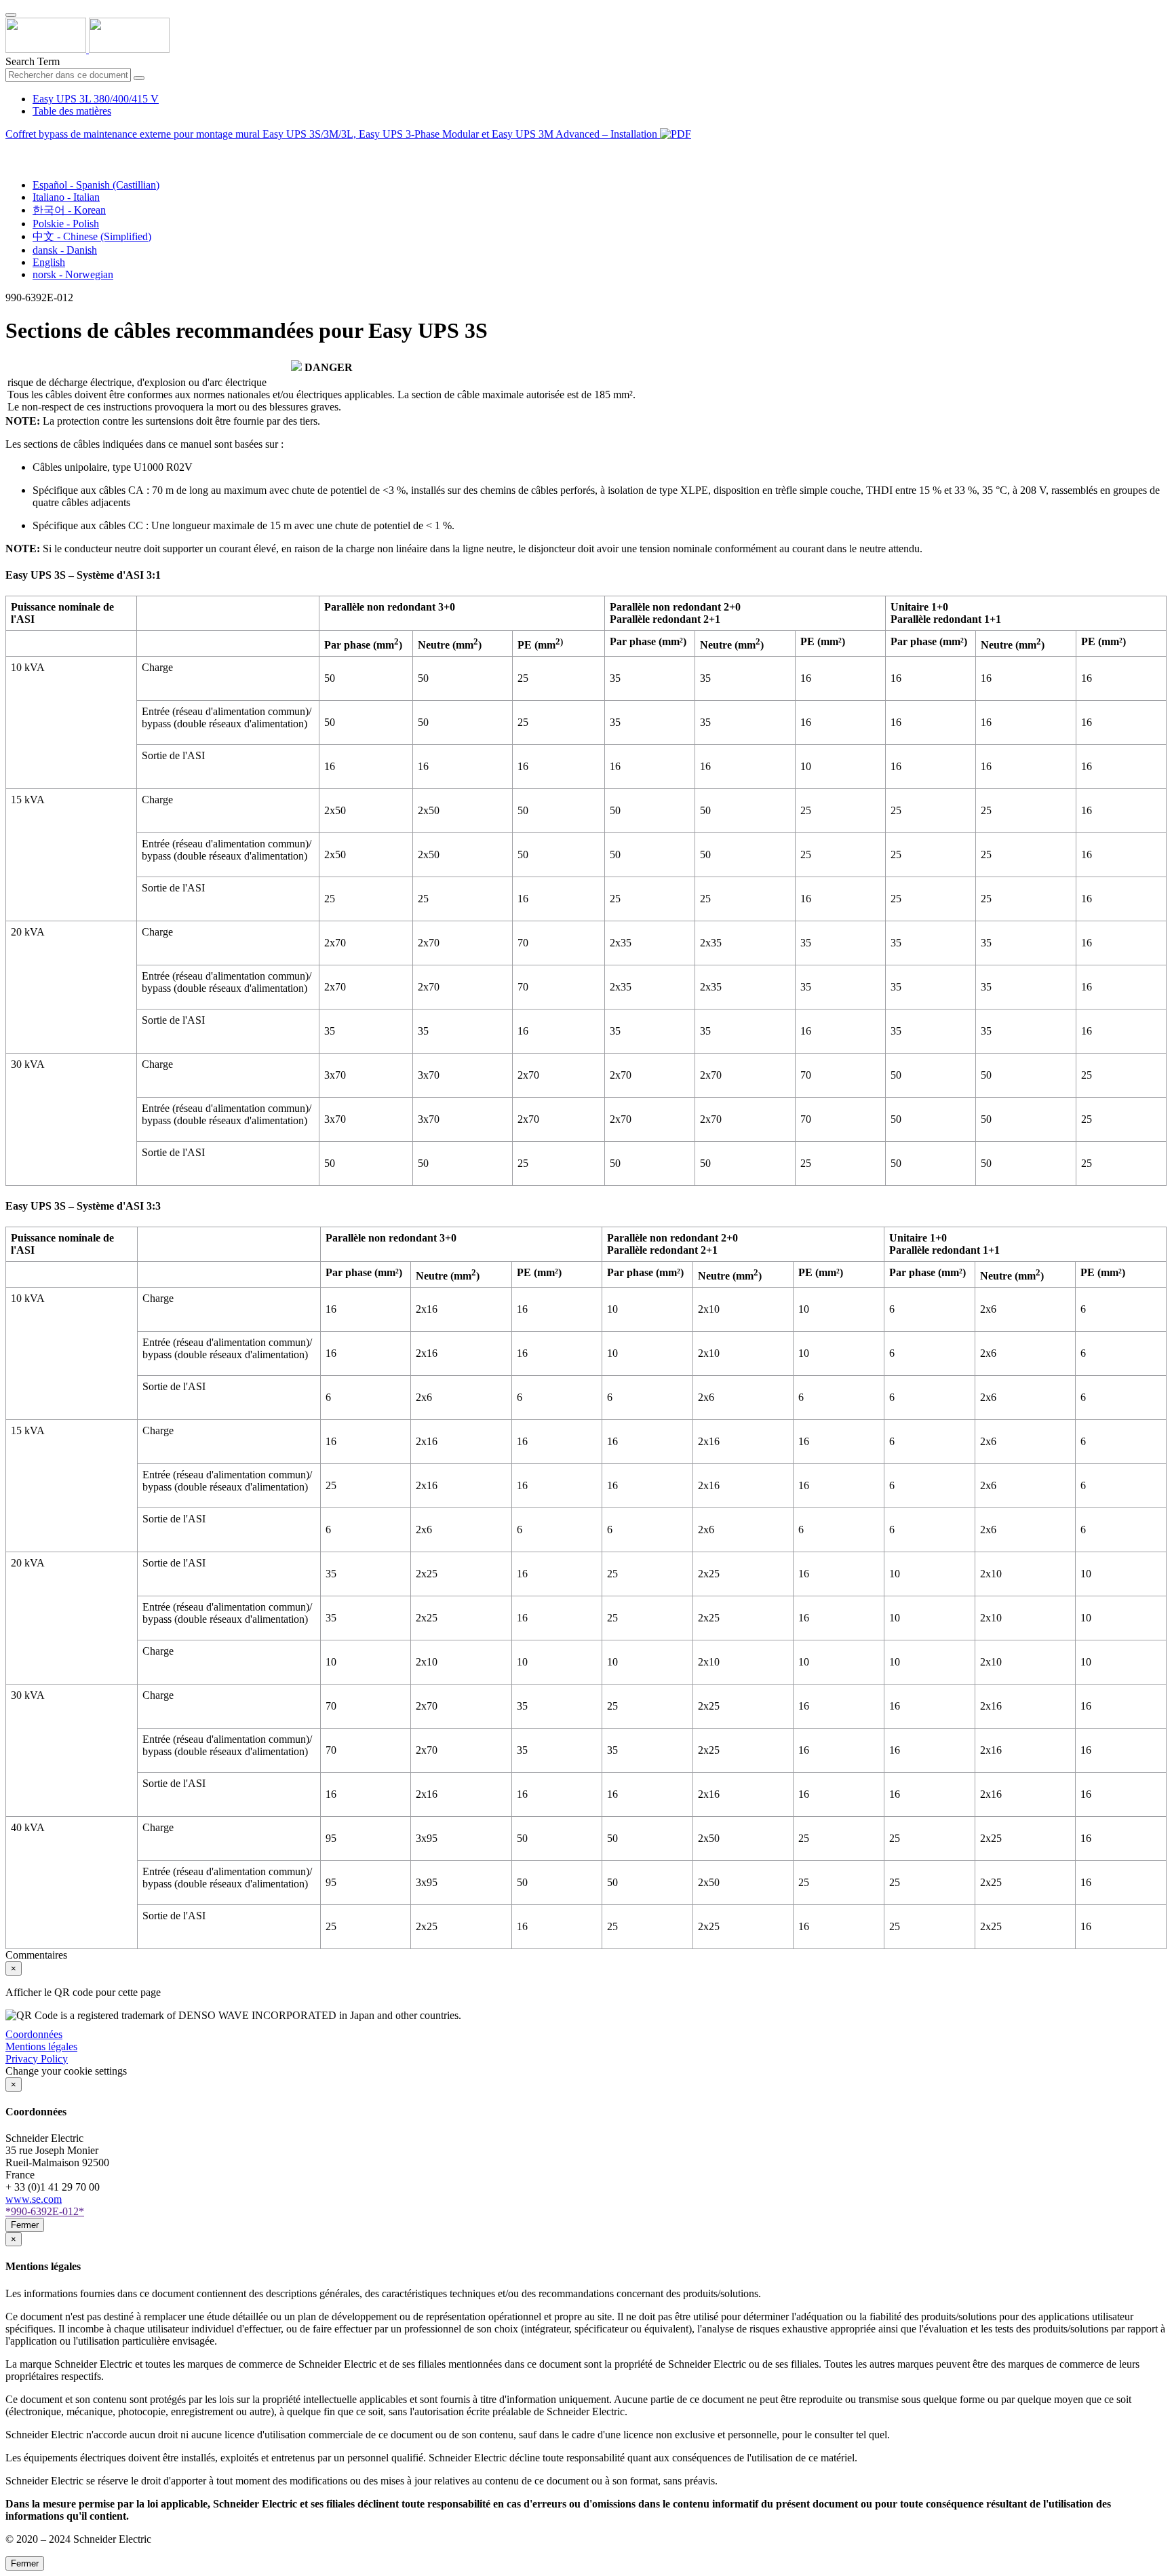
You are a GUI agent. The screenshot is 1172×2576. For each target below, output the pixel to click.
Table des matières (72, 111)
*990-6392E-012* (45, 2211)
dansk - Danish (65, 250)
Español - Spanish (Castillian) (96, 185)
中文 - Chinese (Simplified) (92, 236)
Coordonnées (34, 2034)
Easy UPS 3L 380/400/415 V (96, 99)
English (49, 262)
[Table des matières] (11, 150)
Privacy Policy (37, 2059)
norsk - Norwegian (73, 274)
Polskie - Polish (66, 224)
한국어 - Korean (69, 210)
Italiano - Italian (66, 197)
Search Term (33, 61)
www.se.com (34, 2199)
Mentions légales (41, 2046)
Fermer (25, 2225)
